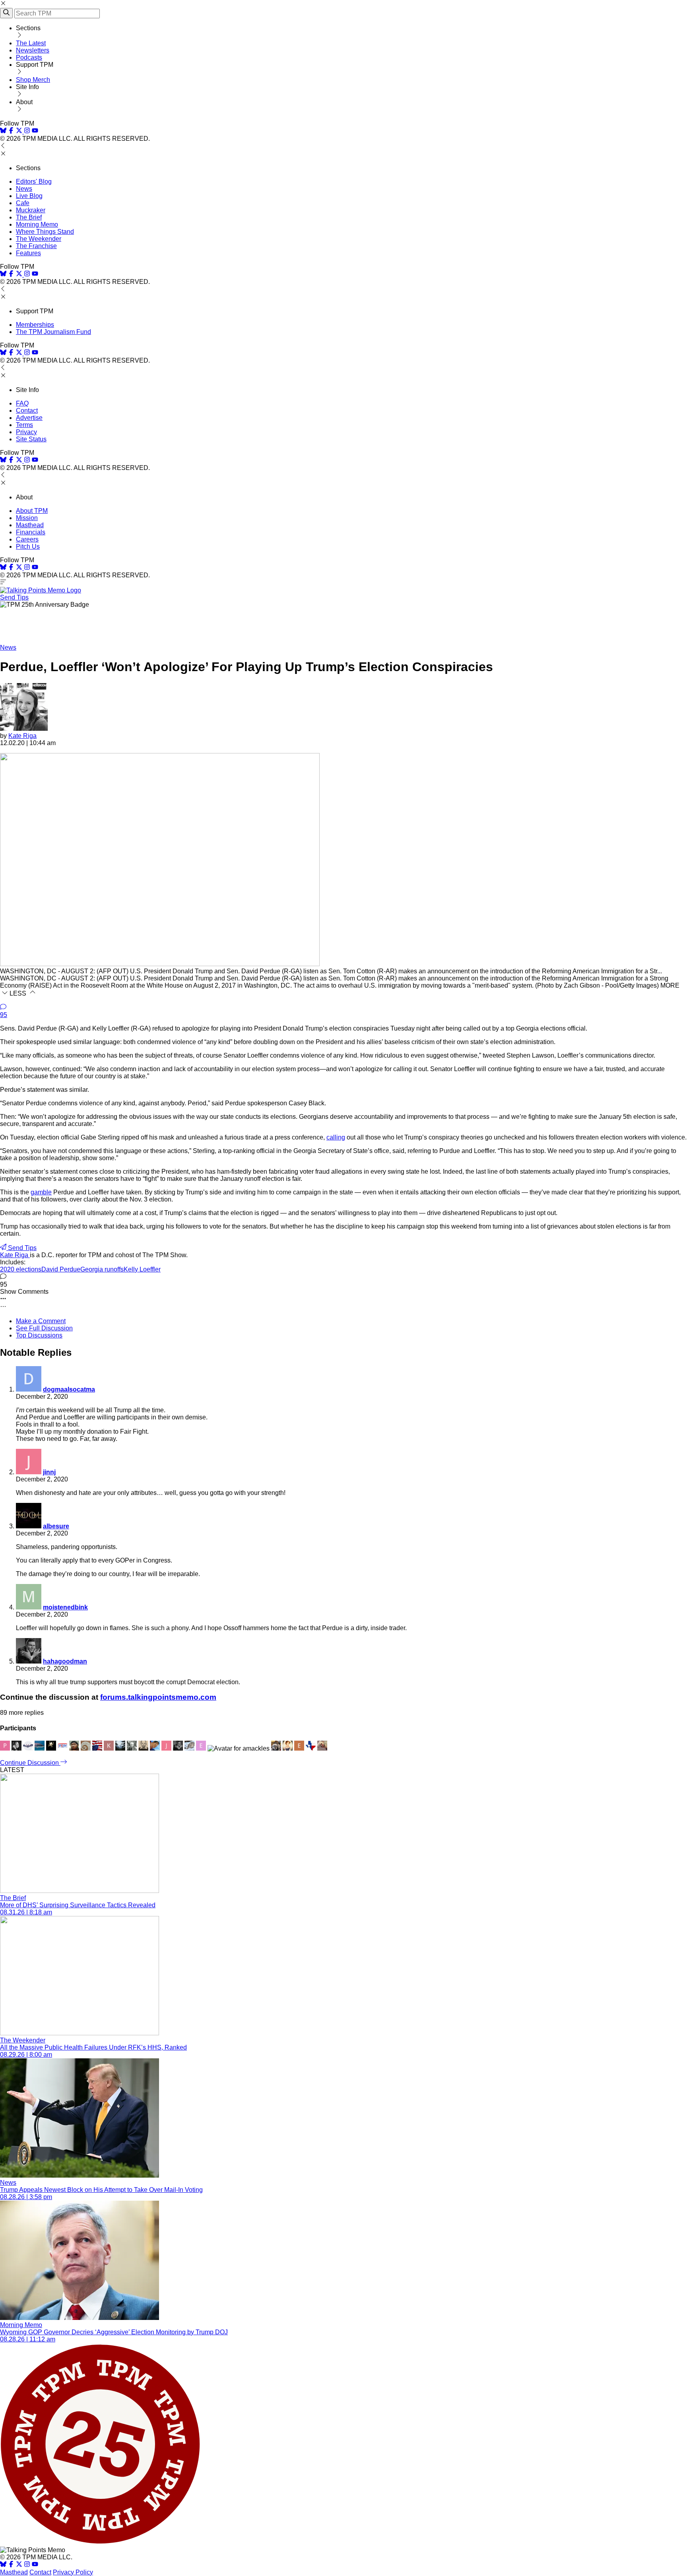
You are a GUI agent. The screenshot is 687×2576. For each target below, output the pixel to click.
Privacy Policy (73, 2572)
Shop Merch (33, 80)
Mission (27, 518)
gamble (41, 1192)
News (24, 189)
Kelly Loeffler (142, 1269)
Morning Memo (37, 224)
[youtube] (35, 131)
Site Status (31, 439)
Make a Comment (41, 1321)
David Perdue (61, 1269)
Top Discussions (39, 1335)
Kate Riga (22, 736)
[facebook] (11, 131)
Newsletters (33, 50)
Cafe (23, 203)
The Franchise (36, 246)
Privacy (26, 432)
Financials (31, 532)
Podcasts (29, 57)
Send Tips (14, 597)
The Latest (31, 43)
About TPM (32, 511)
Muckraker (31, 210)
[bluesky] (3, 131)
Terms (24, 425)
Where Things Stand (45, 232)
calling (336, 1137)
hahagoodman (65, 1661)
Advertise (29, 418)
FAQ (22, 403)
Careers (27, 539)
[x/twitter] (20, 131)
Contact (27, 411)
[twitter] (19, 2565)
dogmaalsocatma (69, 1389)
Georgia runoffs (102, 1269)
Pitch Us (28, 546)
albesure (56, 1526)
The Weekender (39, 239)
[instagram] (27, 131)
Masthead (30, 525)
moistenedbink (65, 1607)
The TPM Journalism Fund (53, 332)
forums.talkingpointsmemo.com (158, 1697)
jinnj (49, 1472)
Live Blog (29, 196)
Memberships (35, 325)
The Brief (29, 217)
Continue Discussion (30, 1763)
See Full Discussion (44, 1328)
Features (28, 253)
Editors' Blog (34, 182)
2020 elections (21, 1269)
